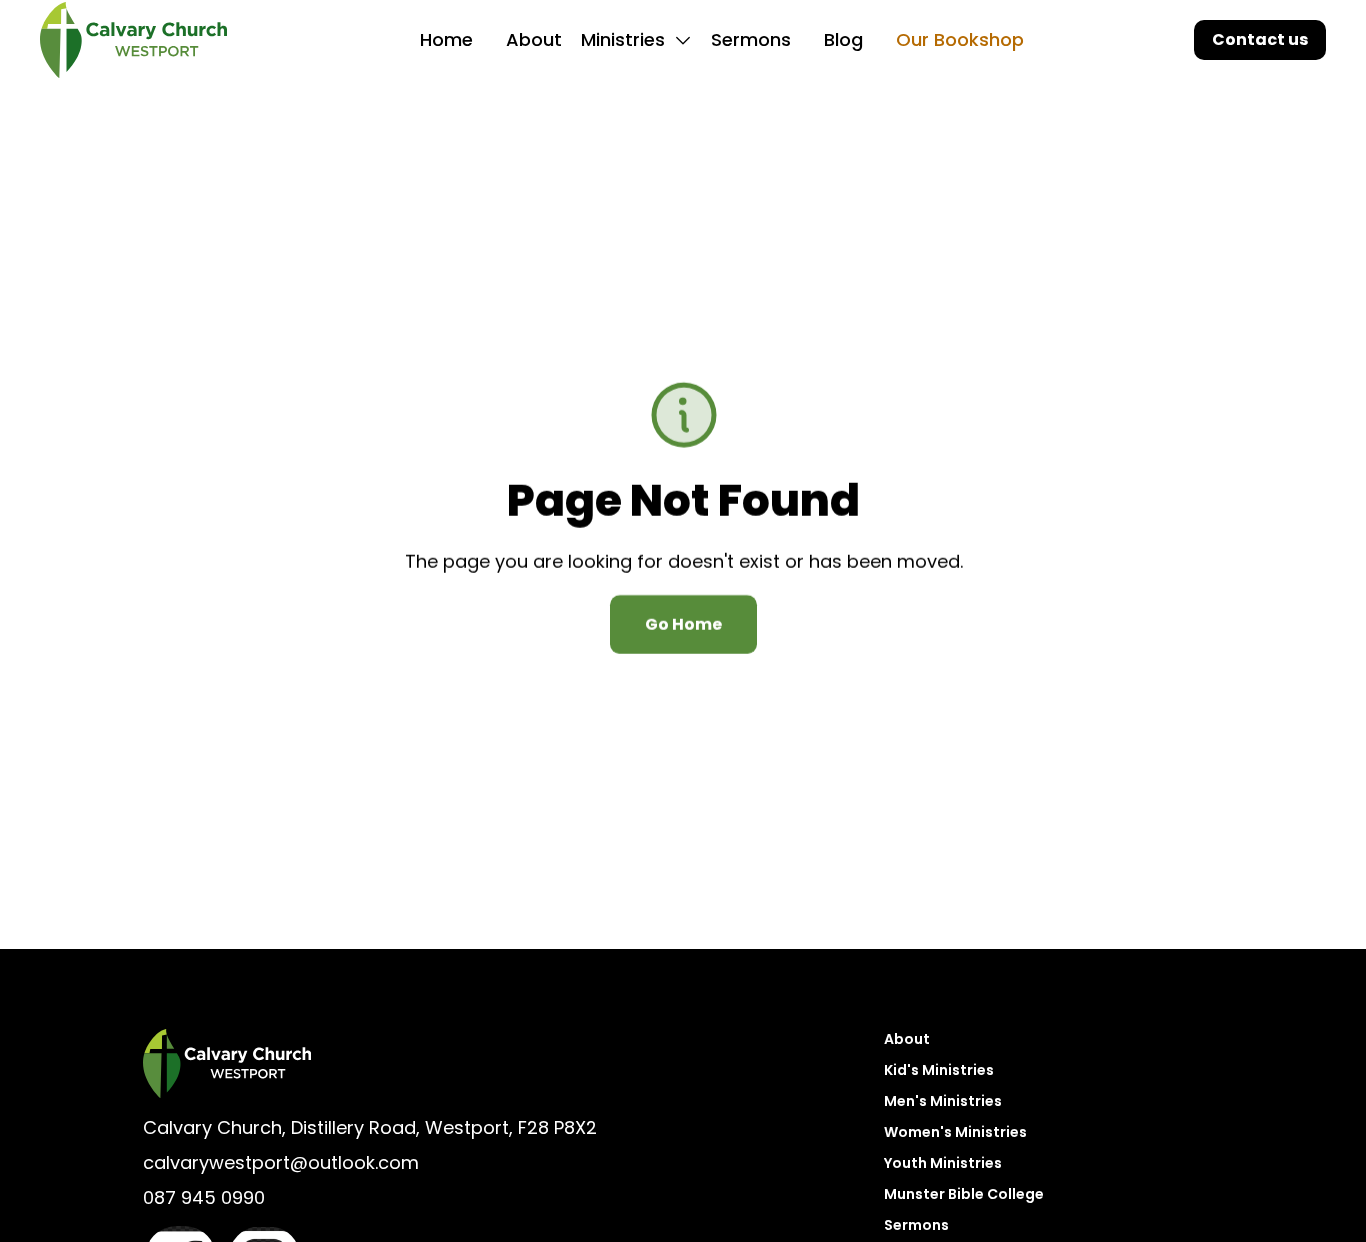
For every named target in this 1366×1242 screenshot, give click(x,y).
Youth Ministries (943, 1163)
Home (446, 39)
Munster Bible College (964, 1194)
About (534, 39)
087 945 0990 (204, 1197)
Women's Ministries (955, 1132)
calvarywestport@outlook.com (281, 1162)
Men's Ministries (943, 1101)
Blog (843, 39)
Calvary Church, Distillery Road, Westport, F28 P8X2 (370, 1127)
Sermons (751, 39)
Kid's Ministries (939, 1070)
